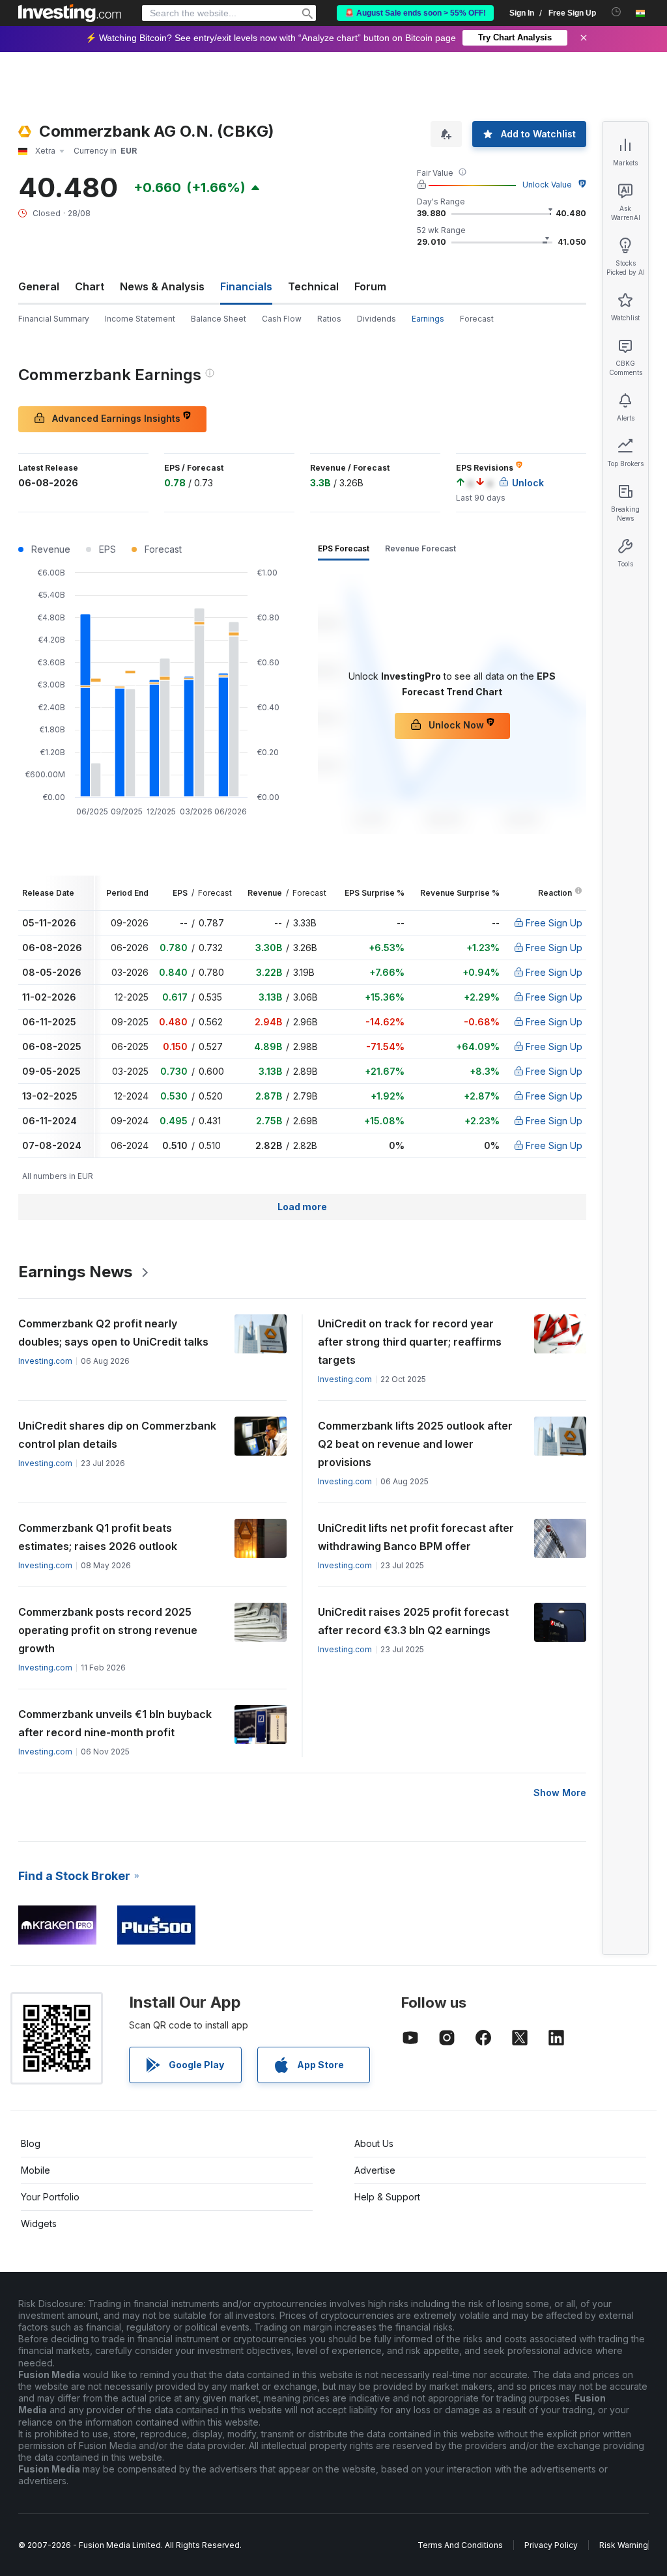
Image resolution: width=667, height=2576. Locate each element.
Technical (313, 286)
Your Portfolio (50, 2197)
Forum (370, 286)
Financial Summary (54, 319)
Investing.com (45, 1361)
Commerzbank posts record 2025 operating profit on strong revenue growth (108, 1630)
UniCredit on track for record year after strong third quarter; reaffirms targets (410, 1342)
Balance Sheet (219, 319)
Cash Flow (282, 319)
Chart (90, 286)
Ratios (329, 319)
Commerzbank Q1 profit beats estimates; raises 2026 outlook (98, 1537)
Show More (560, 1793)
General (39, 286)
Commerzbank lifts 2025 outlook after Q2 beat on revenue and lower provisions (415, 1444)
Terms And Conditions (460, 2545)
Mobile (35, 2170)
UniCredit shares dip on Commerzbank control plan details (117, 1435)
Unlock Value (547, 185)
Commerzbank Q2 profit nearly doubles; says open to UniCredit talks (113, 1333)
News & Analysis (162, 286)
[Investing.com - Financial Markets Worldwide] (70, 13)
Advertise (375, 2170)
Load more (302, 1207)
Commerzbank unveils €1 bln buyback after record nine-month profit (115, 1723)
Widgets (39, 2223)
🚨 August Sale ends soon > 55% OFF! (415, 13)
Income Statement (140, 319)
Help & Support (387, 2197)
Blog (31, 2143)
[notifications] (617, 12)
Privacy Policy (551, 2545)
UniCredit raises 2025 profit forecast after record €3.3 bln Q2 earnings (413, 1621)
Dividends (376, 319)
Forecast (477, 319)
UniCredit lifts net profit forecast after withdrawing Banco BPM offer (416, 1537)
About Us (374, 2143)
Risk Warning (624, 2545)
